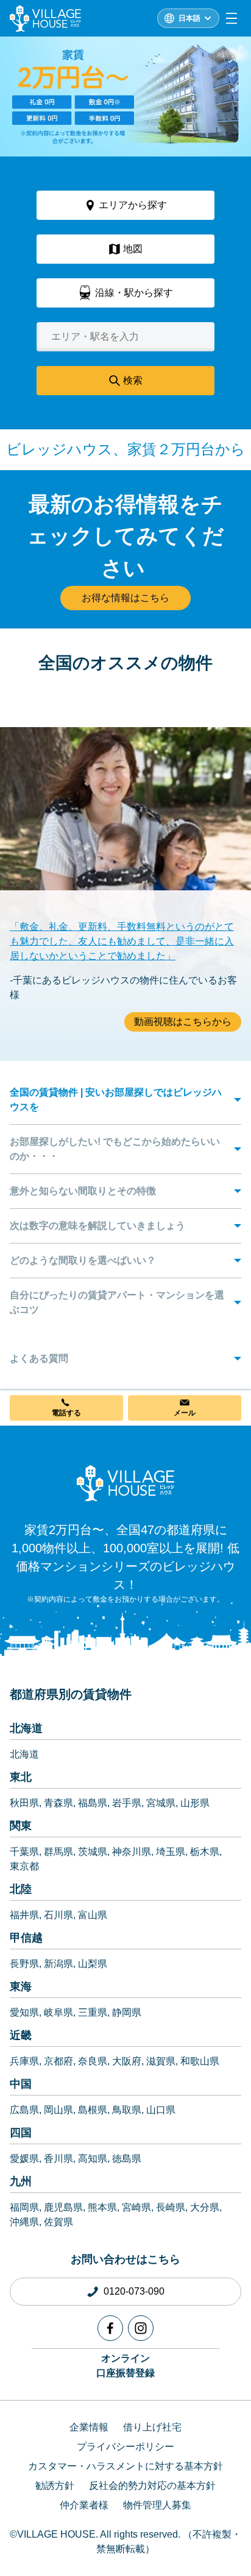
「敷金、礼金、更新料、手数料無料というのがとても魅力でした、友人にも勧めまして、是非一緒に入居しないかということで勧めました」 (122, 941)
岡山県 (58, 2110)
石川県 (58, 1915)
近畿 (21, 2035)
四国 (21, 2133)
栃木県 (205, 1852)
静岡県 (127, 2012)
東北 (21, 1777)
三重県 (93, 2012)
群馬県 (58, 1852)
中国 (21, 2084)
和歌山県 (200, 2061)
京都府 (58, 2061)
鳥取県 (127, 2110)
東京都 (24, 1866)
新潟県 (58, 1964)
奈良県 (93, 2061)
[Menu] (232, 18)
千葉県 (24, 1852)
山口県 (161, 2110)
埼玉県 (171, 1852)
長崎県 (171, 2207)
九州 (21, 2181)
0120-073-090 (134, 2291)
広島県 (24, 2110)
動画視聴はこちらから (183, 1022)
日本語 (189, 18)
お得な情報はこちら (125, 598)
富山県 (93, 1915)
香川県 (58, 2159)
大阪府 (127, 2061)
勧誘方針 (55, 2486)
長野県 (24, 1964)
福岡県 (24, 2207)
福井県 (24, 1915)
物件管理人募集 (157, 2505)
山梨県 (93, 1964)
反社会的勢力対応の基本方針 (152, 2486)
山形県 (195, 1803)
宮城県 (161, 1803)
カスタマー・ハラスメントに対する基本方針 (125, 2466)
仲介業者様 (84, 2505)
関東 (21, 1826)
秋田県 (24, 1803)
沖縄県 (24, 2222)
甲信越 (26, 1938)
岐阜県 (58, 2012)
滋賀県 (161, 2061)
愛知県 (24, 2012)
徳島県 (127, 2159)
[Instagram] (141, 2328)
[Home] (125, 1483)
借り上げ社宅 (152, 2427)
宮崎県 (136, 2207)
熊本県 (102, 2207)
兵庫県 (24, 2061)
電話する (66, 1413)
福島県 (93, 1803)
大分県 (205, 2207)
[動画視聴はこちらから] (125, 853)
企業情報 (89, 2427)
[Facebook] (110, 2328)
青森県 (58, 1803)
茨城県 (93, 1852)
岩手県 (127, 1803)
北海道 (26, 1728)
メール (185, 1413)
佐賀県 (58, 2222)
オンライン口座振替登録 (125, 2366)
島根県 (93, 2110)
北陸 (21, 1889)
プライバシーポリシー (125, 2447)
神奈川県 (132, 1852)
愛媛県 (24, 2159)
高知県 (93, 2159)
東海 (21, 1987)
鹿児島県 (63, 2207)
